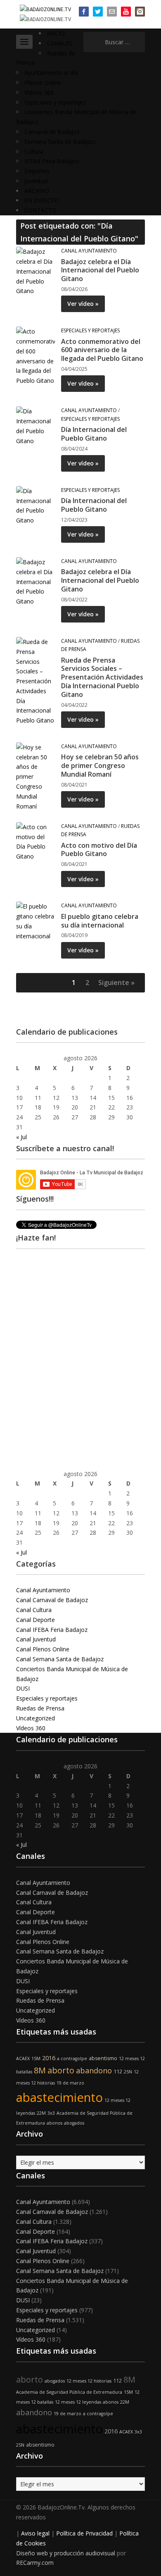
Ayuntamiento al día (51, 73)
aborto (61, 2070)
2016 (49, 2058)
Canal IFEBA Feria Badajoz (52, 1630)
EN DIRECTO (42, 200)
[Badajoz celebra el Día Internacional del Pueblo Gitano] (36, 271)
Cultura (34, 151)
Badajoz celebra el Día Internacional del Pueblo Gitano (100, 270)
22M (41, 2113)
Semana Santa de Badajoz (60, 142)
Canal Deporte (36, 1620)
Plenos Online (43, 82)
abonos (54, 2123)
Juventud (36, 181)
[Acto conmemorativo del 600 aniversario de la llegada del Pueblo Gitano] (36, 355)
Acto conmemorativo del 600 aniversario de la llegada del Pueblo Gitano (102, 350)
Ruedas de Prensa (40, 1708)
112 (118, 2072)
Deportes (37, 171)
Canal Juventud (36, 1639)
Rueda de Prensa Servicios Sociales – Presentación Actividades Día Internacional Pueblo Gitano (102, 677)
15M (36, 2058)
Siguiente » (116, 983)
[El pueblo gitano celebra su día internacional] (36, 921)
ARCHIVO (37, 191)
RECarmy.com (35, 2563)
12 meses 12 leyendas (78, 2402)
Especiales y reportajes (55, 102)
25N (128, 2072)
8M (40, 2070)
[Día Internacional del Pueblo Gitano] (36, 426)
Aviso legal (35, 2533)
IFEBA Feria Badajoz (52, 161)
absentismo (103, 2058)
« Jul (21, 1137)
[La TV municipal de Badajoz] (45, 9)
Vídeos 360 (39, 92)
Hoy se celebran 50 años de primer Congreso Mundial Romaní (100, 766)
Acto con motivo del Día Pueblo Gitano (99, 850)
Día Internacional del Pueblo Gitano (94, 434)
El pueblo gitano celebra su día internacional (100, 921)
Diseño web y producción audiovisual (66, 2553)
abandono (94, 2070)
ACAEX (23, 2058)
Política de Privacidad (84, 2533)
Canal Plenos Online (43, 1649)
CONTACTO (40, 210)
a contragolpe (72, 2058)
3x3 (51, 2113)
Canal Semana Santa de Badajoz (60, 1659)
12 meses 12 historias (89, 2381)
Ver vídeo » (83, 304)
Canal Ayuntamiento (89, 251)
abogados (74, 2123)
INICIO (56, 33)
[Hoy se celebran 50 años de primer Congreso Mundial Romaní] (36, 776)
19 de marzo (70, 2083)
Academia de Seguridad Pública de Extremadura (69, 2392)
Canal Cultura (34, 1610)
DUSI (23, 1688)
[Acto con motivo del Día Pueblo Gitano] (36, 841)
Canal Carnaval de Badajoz (52, 1600)
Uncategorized (36, 1718)
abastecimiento (59, 2097)
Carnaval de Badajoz (52, 132)
